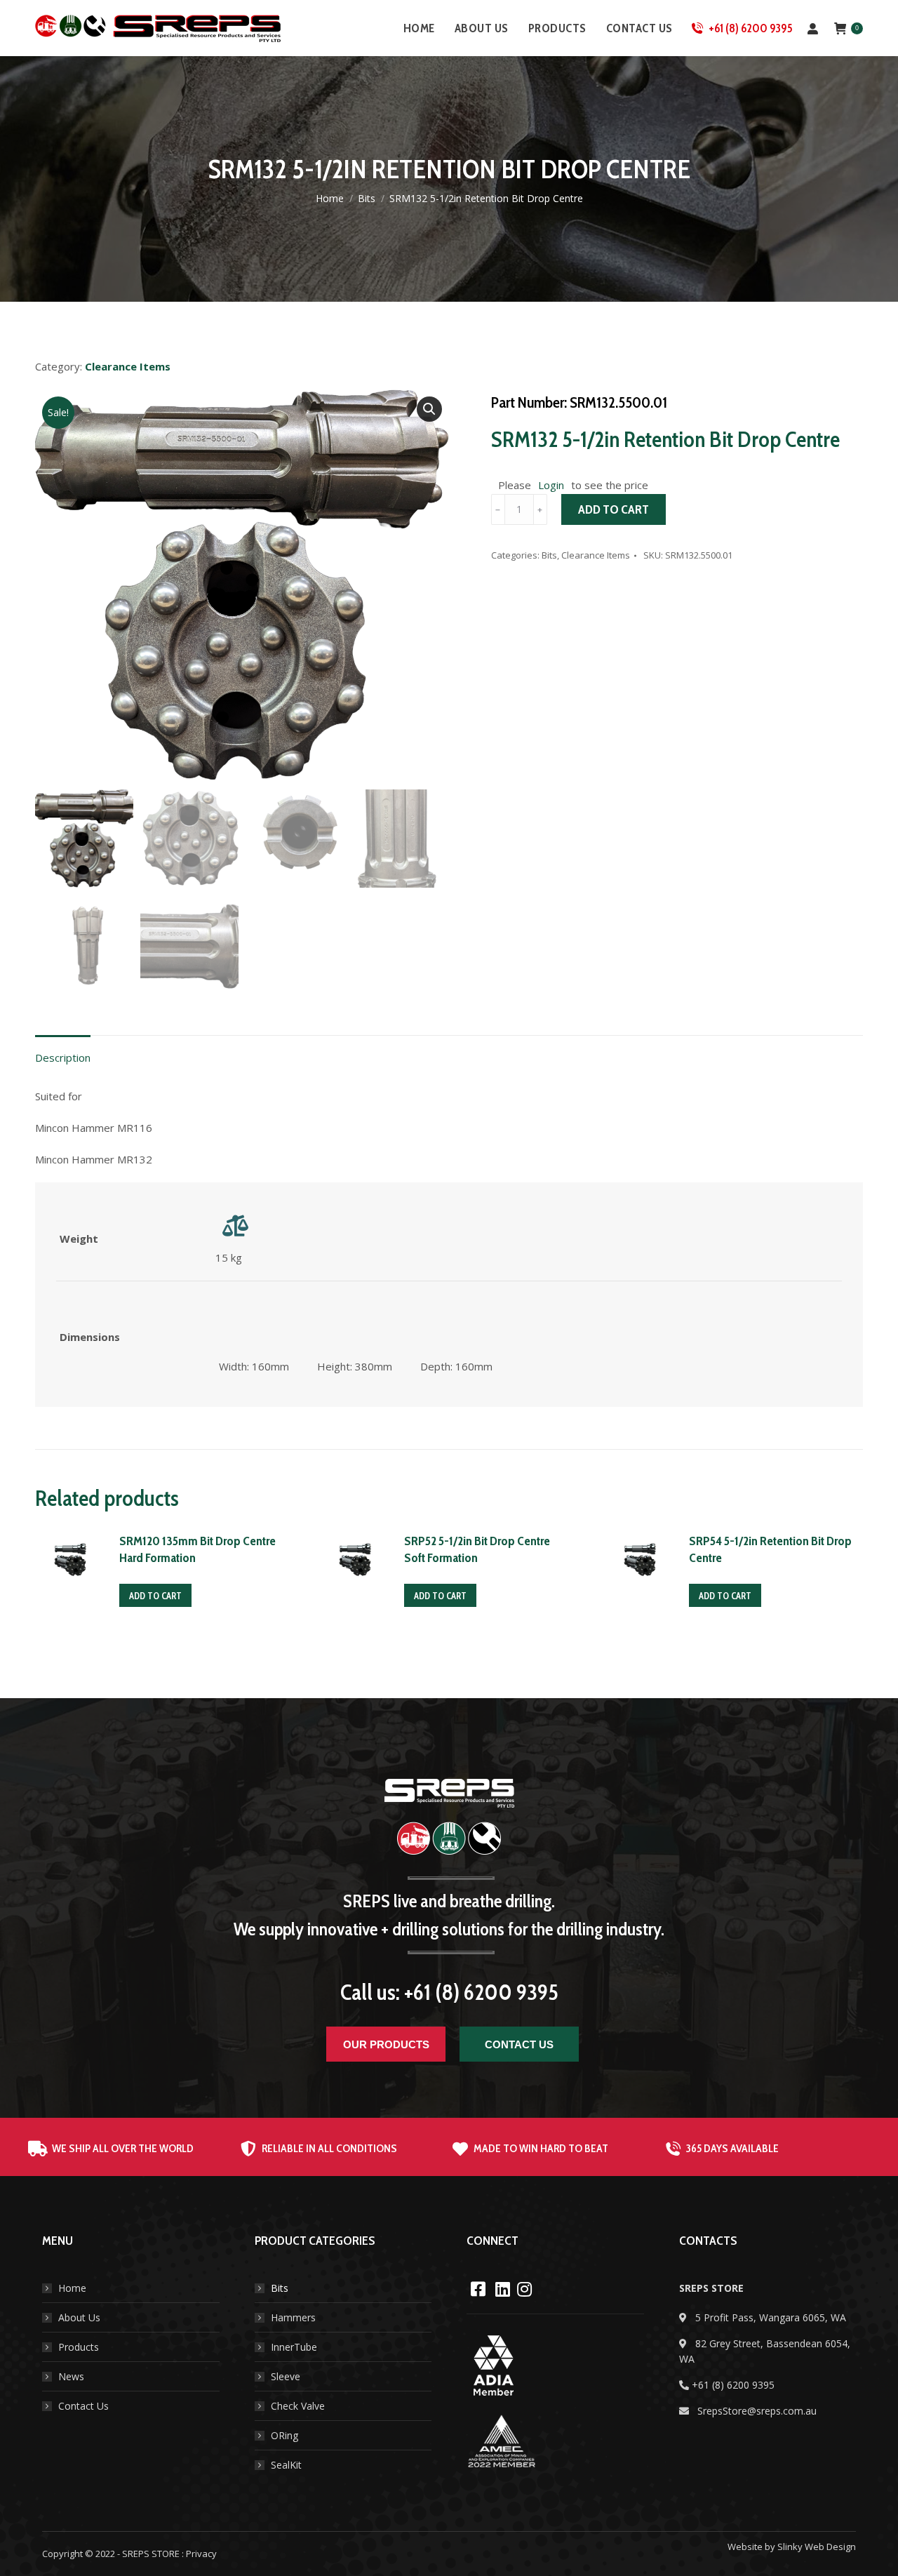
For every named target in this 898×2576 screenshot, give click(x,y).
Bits (549, 555)
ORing (284, 2435)
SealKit (286, 2465)
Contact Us (83, 2406)
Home (72, 2288)
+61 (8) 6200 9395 (751, 28)
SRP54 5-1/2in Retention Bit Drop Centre (770, 1549)
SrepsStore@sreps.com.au (757, 2411)
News (71, 2376)
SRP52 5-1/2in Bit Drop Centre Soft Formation (477, 1549)
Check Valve (298, 2406)
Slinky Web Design (817, 2547)
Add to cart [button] (155, 1596)
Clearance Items (596, 555)
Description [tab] (63, 1057)
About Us (79, 2317)
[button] (429, 409)
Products (79, 2347)
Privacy (201, 2554)
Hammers (293, 2317)
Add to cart (614, 509)
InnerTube (294, 2347)
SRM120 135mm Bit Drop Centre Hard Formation (197, 1549)
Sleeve (286, 2376)
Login (551, 485)
